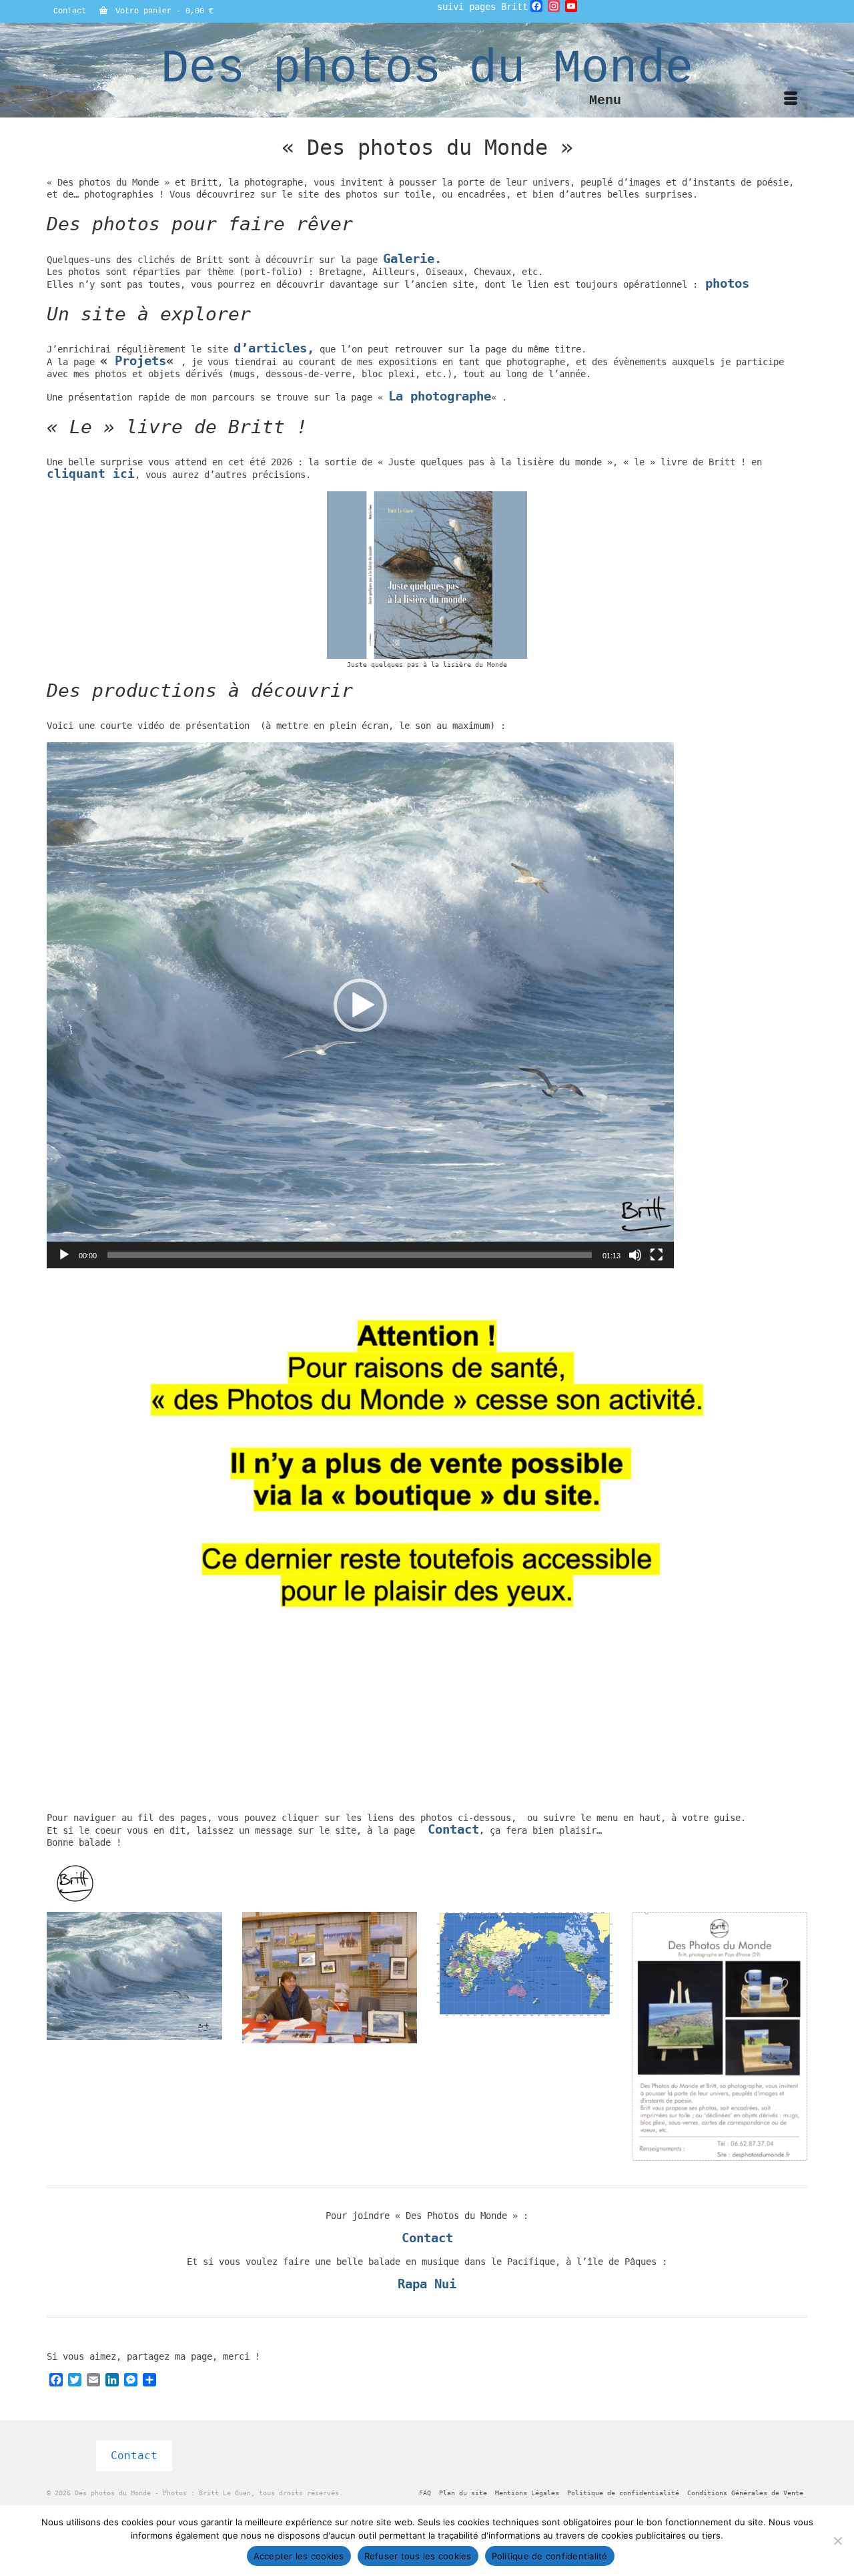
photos (727, 283)
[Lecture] (64, 1255)
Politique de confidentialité (550, 2556)
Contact (453, 1829)
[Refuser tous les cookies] (837, 2541)
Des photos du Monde (427, 69)
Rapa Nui (427, 2284)
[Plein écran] (657, 1255)
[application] (360, 1005)
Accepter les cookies (299, 2556)
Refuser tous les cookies (418, 2556)
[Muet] (635, 1255)
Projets (140, 361)
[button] (360, 1005)
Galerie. (412, 259)
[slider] (350, 1255)
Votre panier (162, 11)
